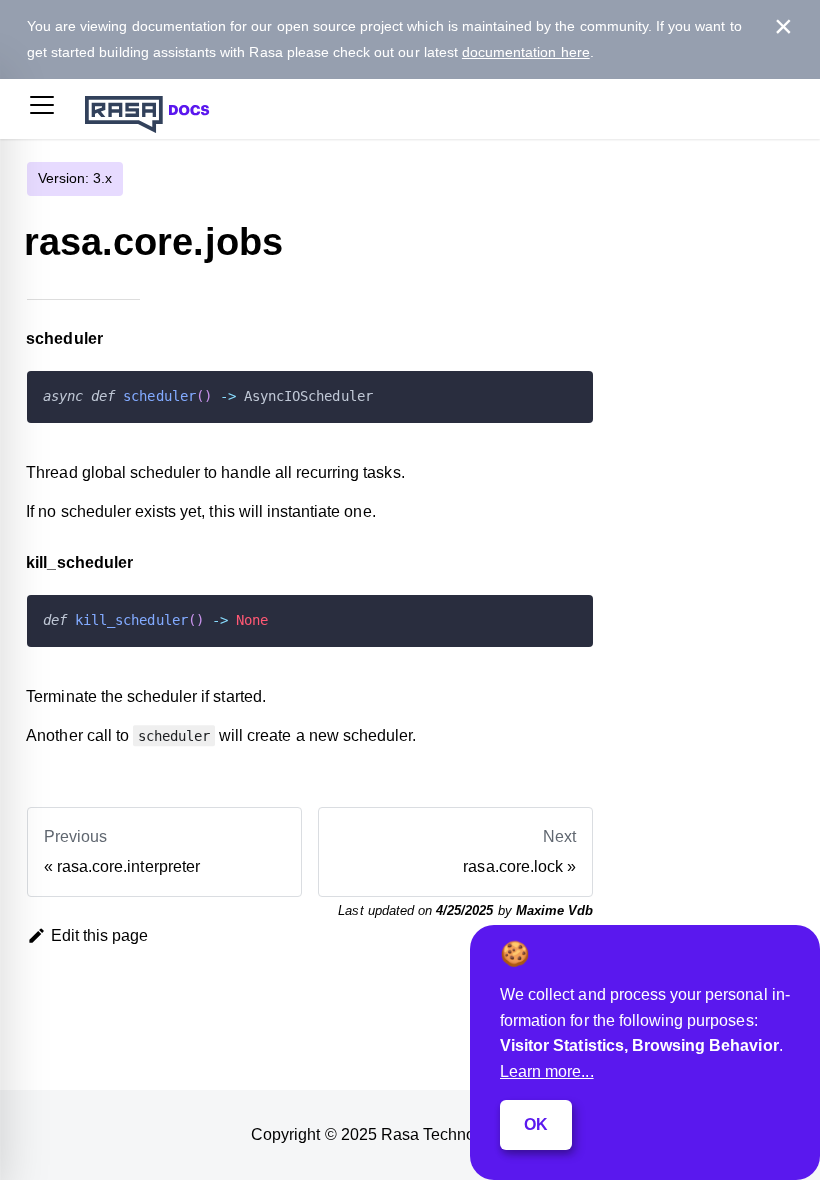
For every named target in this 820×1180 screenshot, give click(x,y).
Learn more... (547, 1071)
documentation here (526, 52)
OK (536, 1124)
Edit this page (100, 935)
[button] (42, 109)
